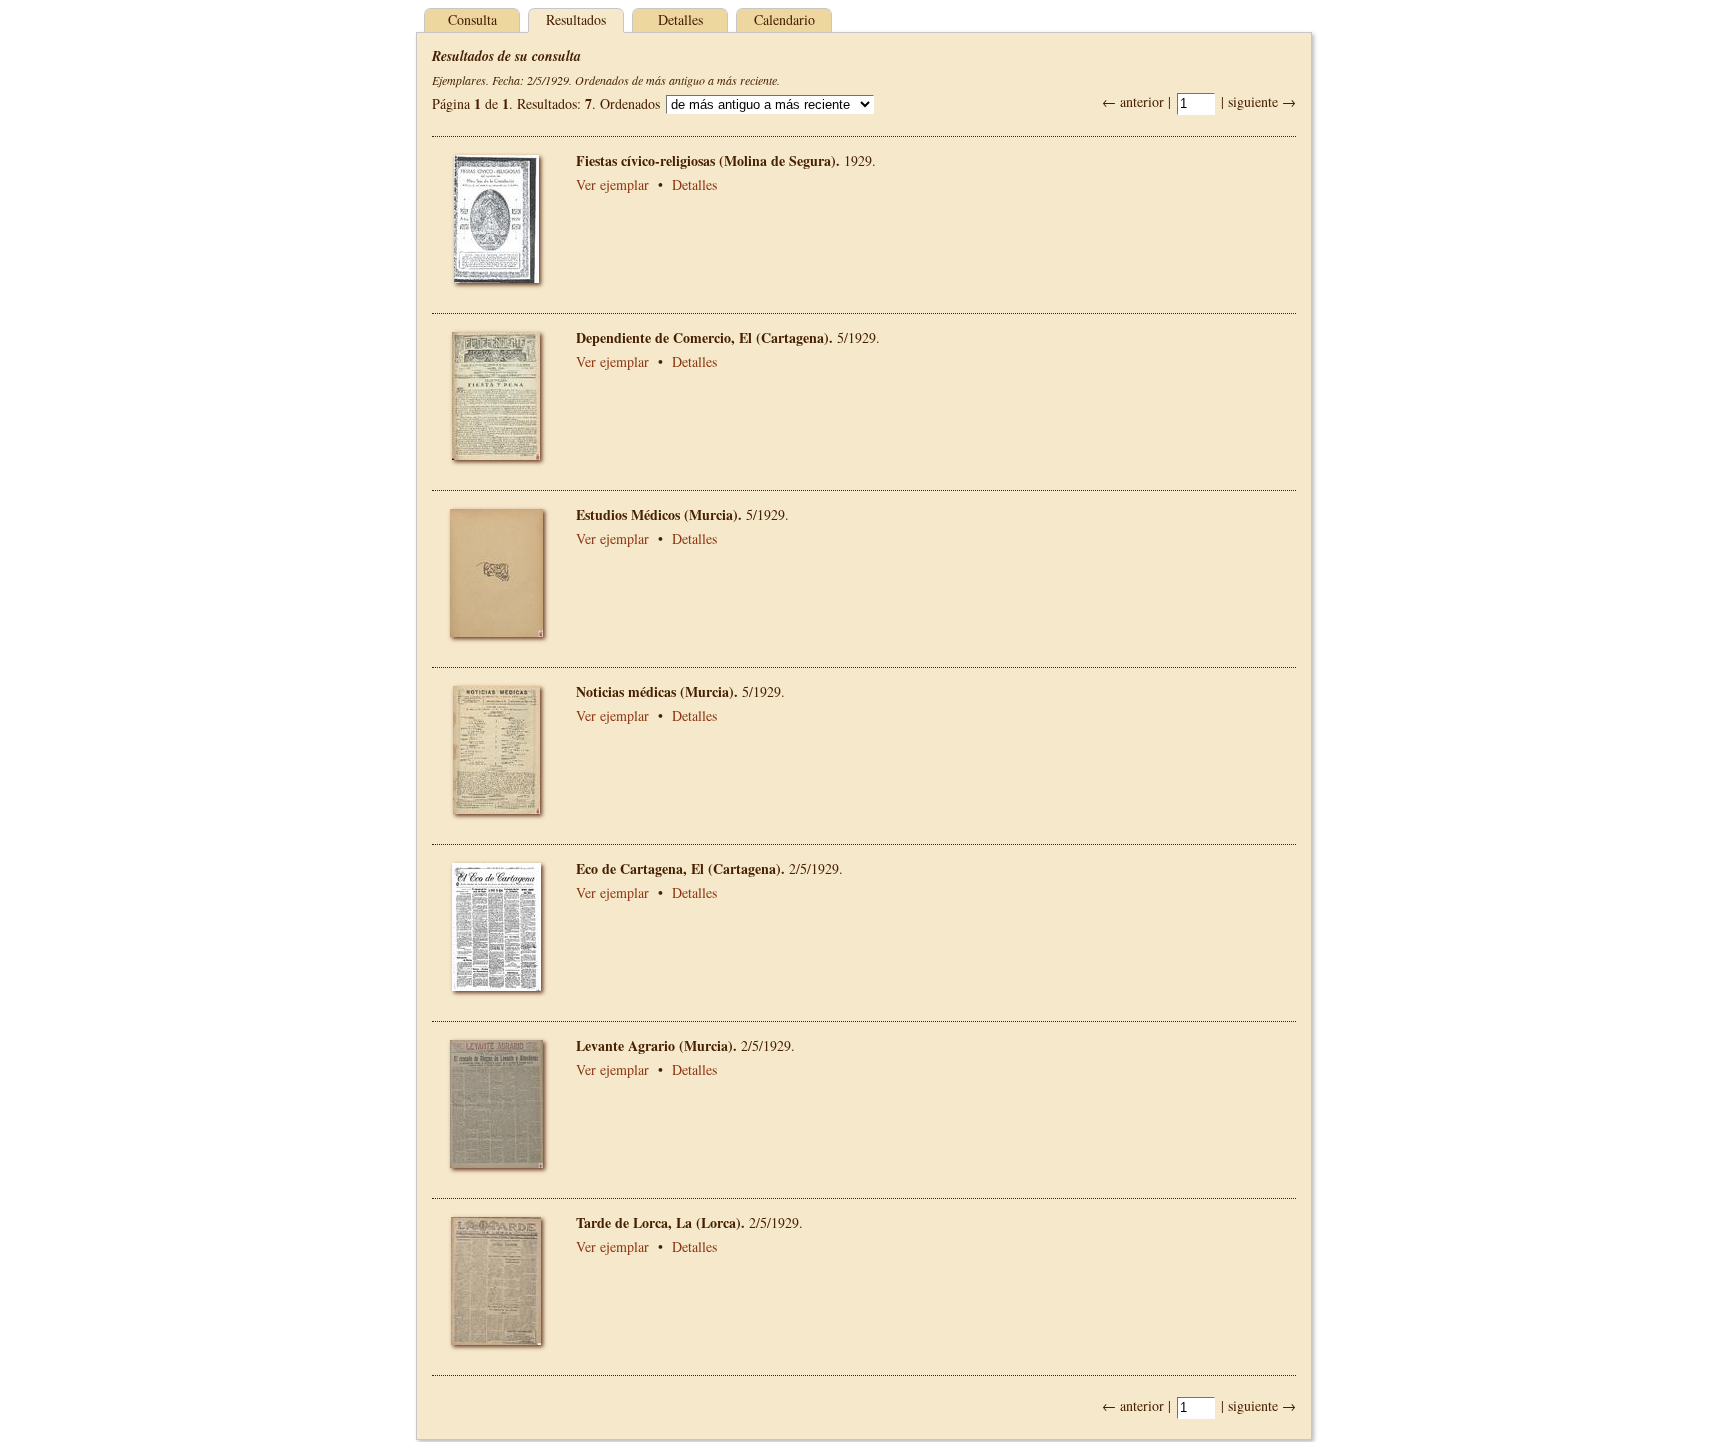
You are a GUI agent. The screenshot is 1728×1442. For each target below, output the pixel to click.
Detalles (680, 19)
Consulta (472, 19)
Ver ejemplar (612, 184)
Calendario (784, 19)
